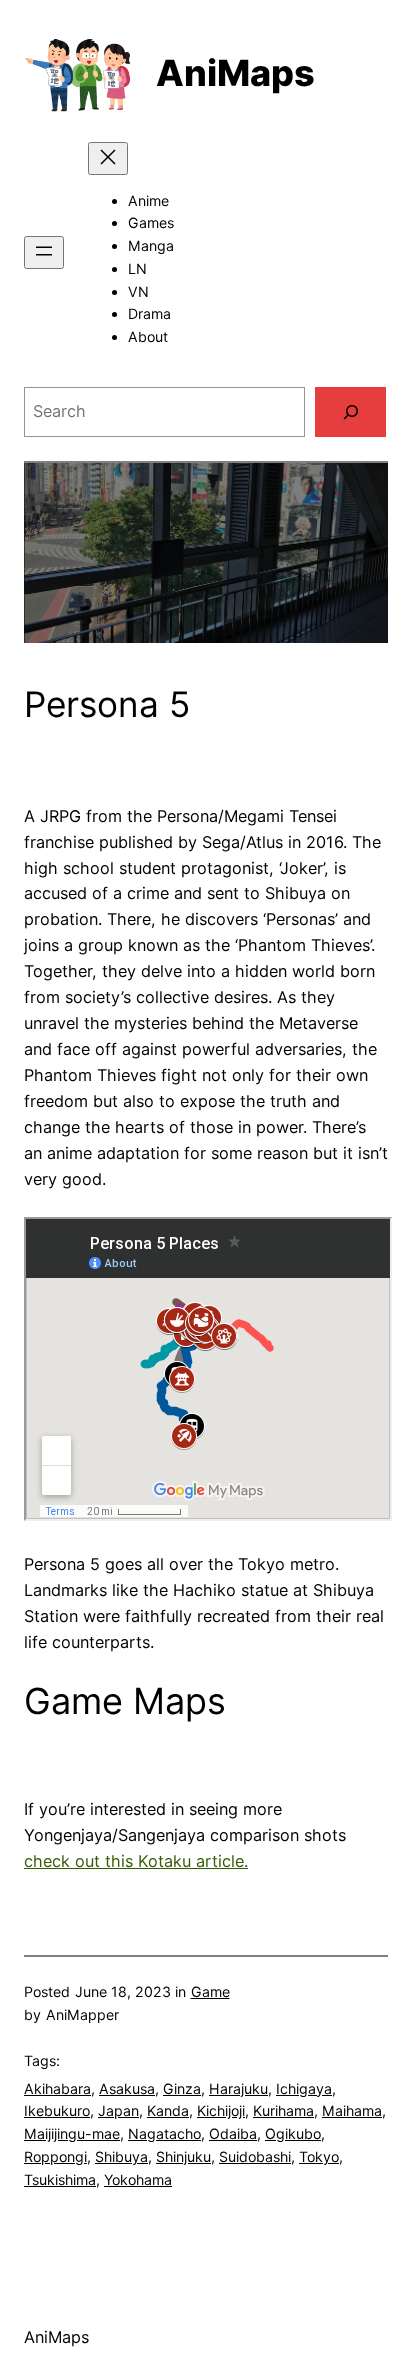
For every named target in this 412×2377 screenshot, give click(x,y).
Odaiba (233, 2133)
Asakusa (127, 2088)
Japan (118, 2110)
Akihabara (57, 2088)
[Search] (350, 412)
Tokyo (319, 2156)
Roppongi (55, 2156)
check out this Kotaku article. (136, 1861)
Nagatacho (164, 2133)
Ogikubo (293, 2133)
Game (210, 1991)
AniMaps (235, 73)
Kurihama (283, 2110)
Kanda (168, 2110)
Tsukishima (60, 2179)
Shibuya (121, 2156)
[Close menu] (108, 158)
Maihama (352, 2110)
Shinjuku (183, 2156)
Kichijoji (221, 2110)
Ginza (182, 2088)
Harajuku (238, 2088)
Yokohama (138, 2179)
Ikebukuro (57, 2110)
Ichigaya (304, 2088)
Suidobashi (255, 2156)
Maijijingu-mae (72, 2133)
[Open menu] (44, 252)
